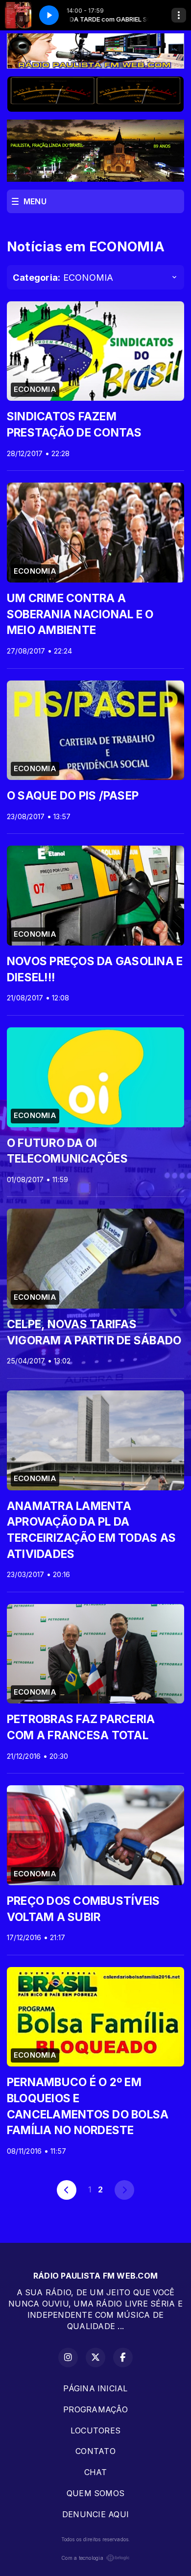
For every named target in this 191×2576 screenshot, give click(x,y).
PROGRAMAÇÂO (95, 2409)
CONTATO (95, 2451)
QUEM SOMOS (95, 2493)
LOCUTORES (95, 2430)
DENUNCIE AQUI (95, 2514)
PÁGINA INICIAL (95, 2388)
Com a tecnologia (82, 2558)
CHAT (96, 2472)
